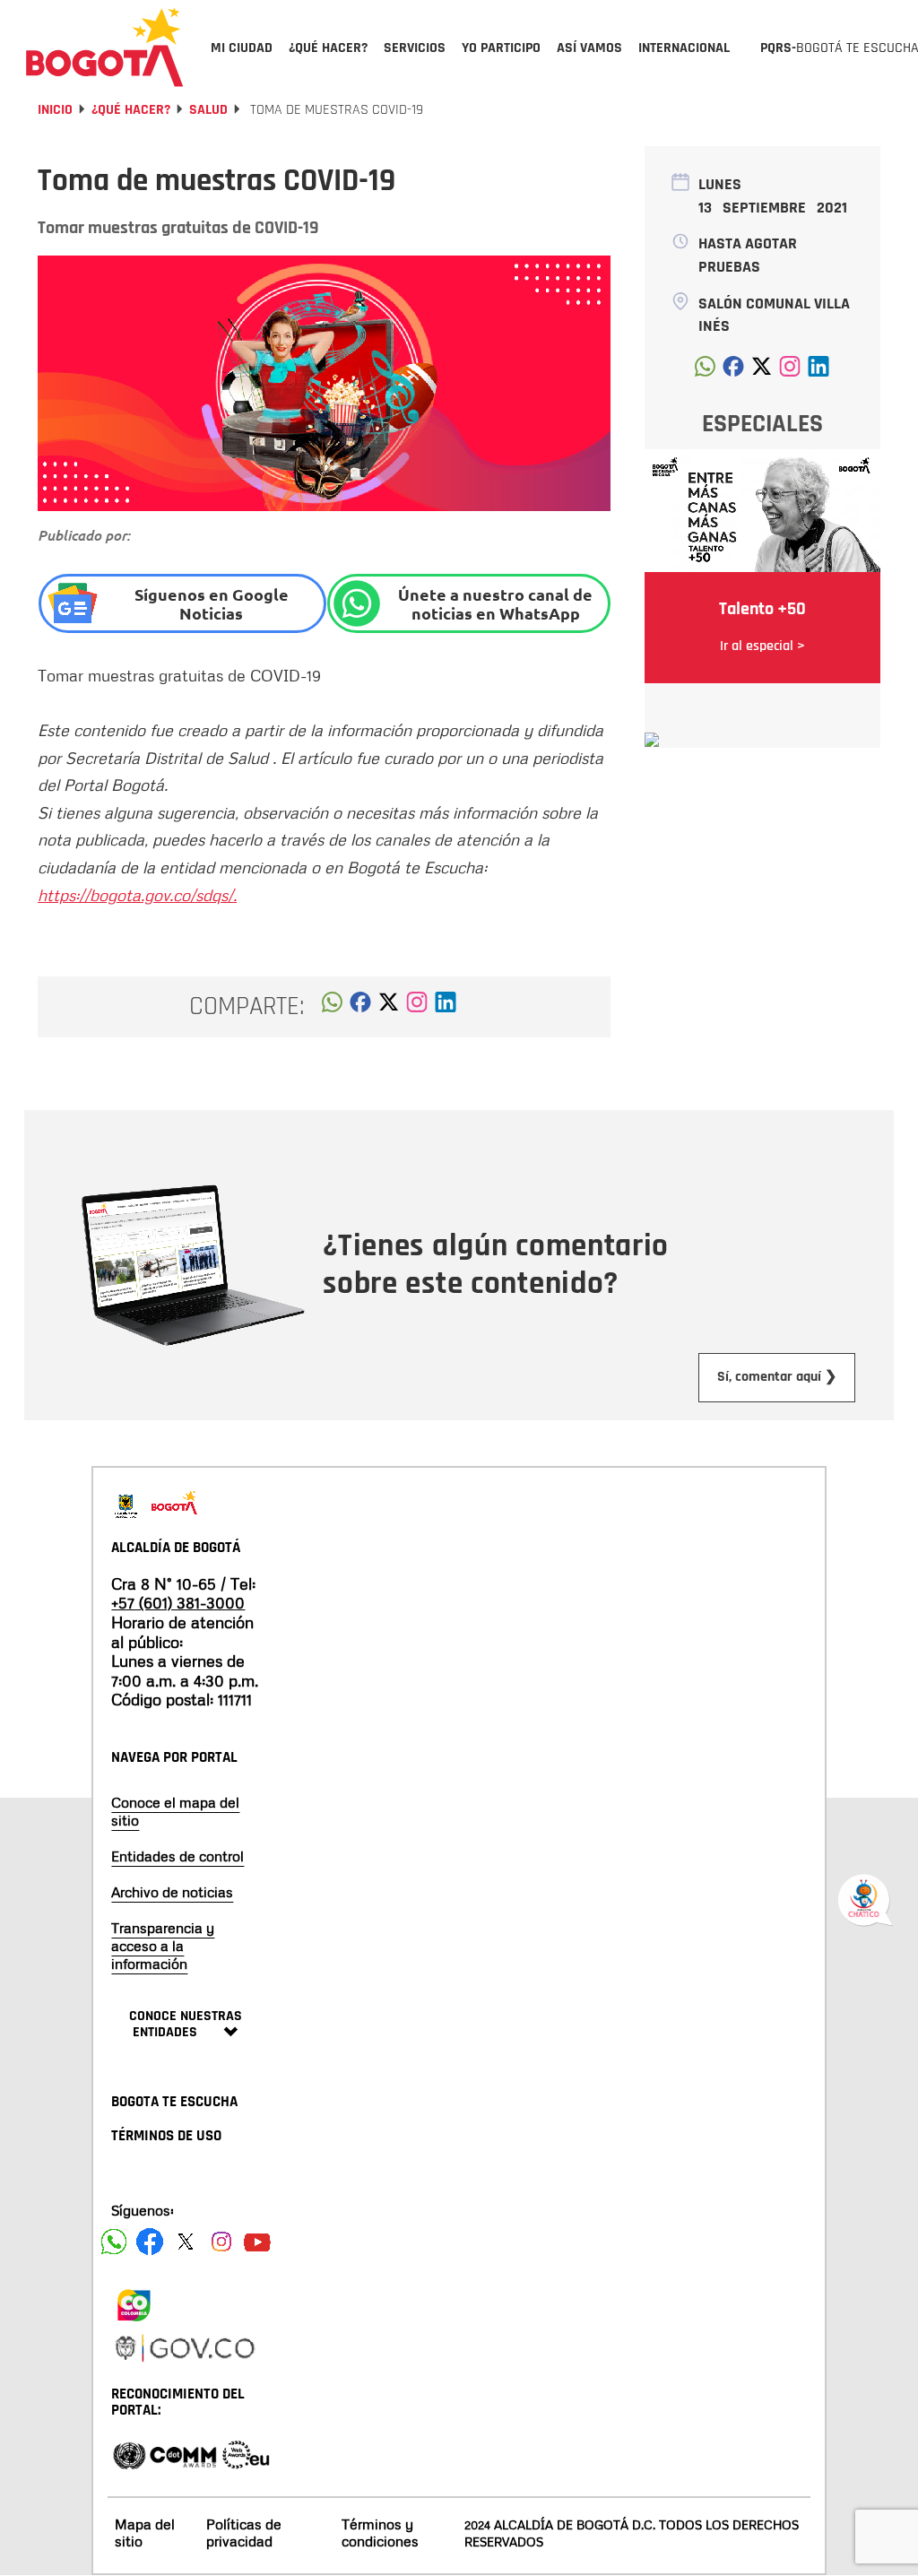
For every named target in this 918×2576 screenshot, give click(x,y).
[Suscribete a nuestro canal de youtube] (257, 2242)
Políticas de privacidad (244, 2533)
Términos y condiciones (380, 2533)
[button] (332, 1007)
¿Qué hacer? (131, 110)
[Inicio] (105, 47)
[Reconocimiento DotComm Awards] (183, 2454)
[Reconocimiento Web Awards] (246, 2454)
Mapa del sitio (145, 2533)
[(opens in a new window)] (417, 1007)
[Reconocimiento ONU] (129, 2454)
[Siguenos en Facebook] (114, 2242)
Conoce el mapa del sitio (175, 1811)
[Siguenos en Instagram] (221, 2242)
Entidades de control (178, 1856)
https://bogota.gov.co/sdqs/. (137, 895)
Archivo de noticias (172, 1892)
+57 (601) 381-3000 (178, 1602)
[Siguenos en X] (186, 2242)
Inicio (55, 110)
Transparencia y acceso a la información (163, 1946)
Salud (208, 110)
